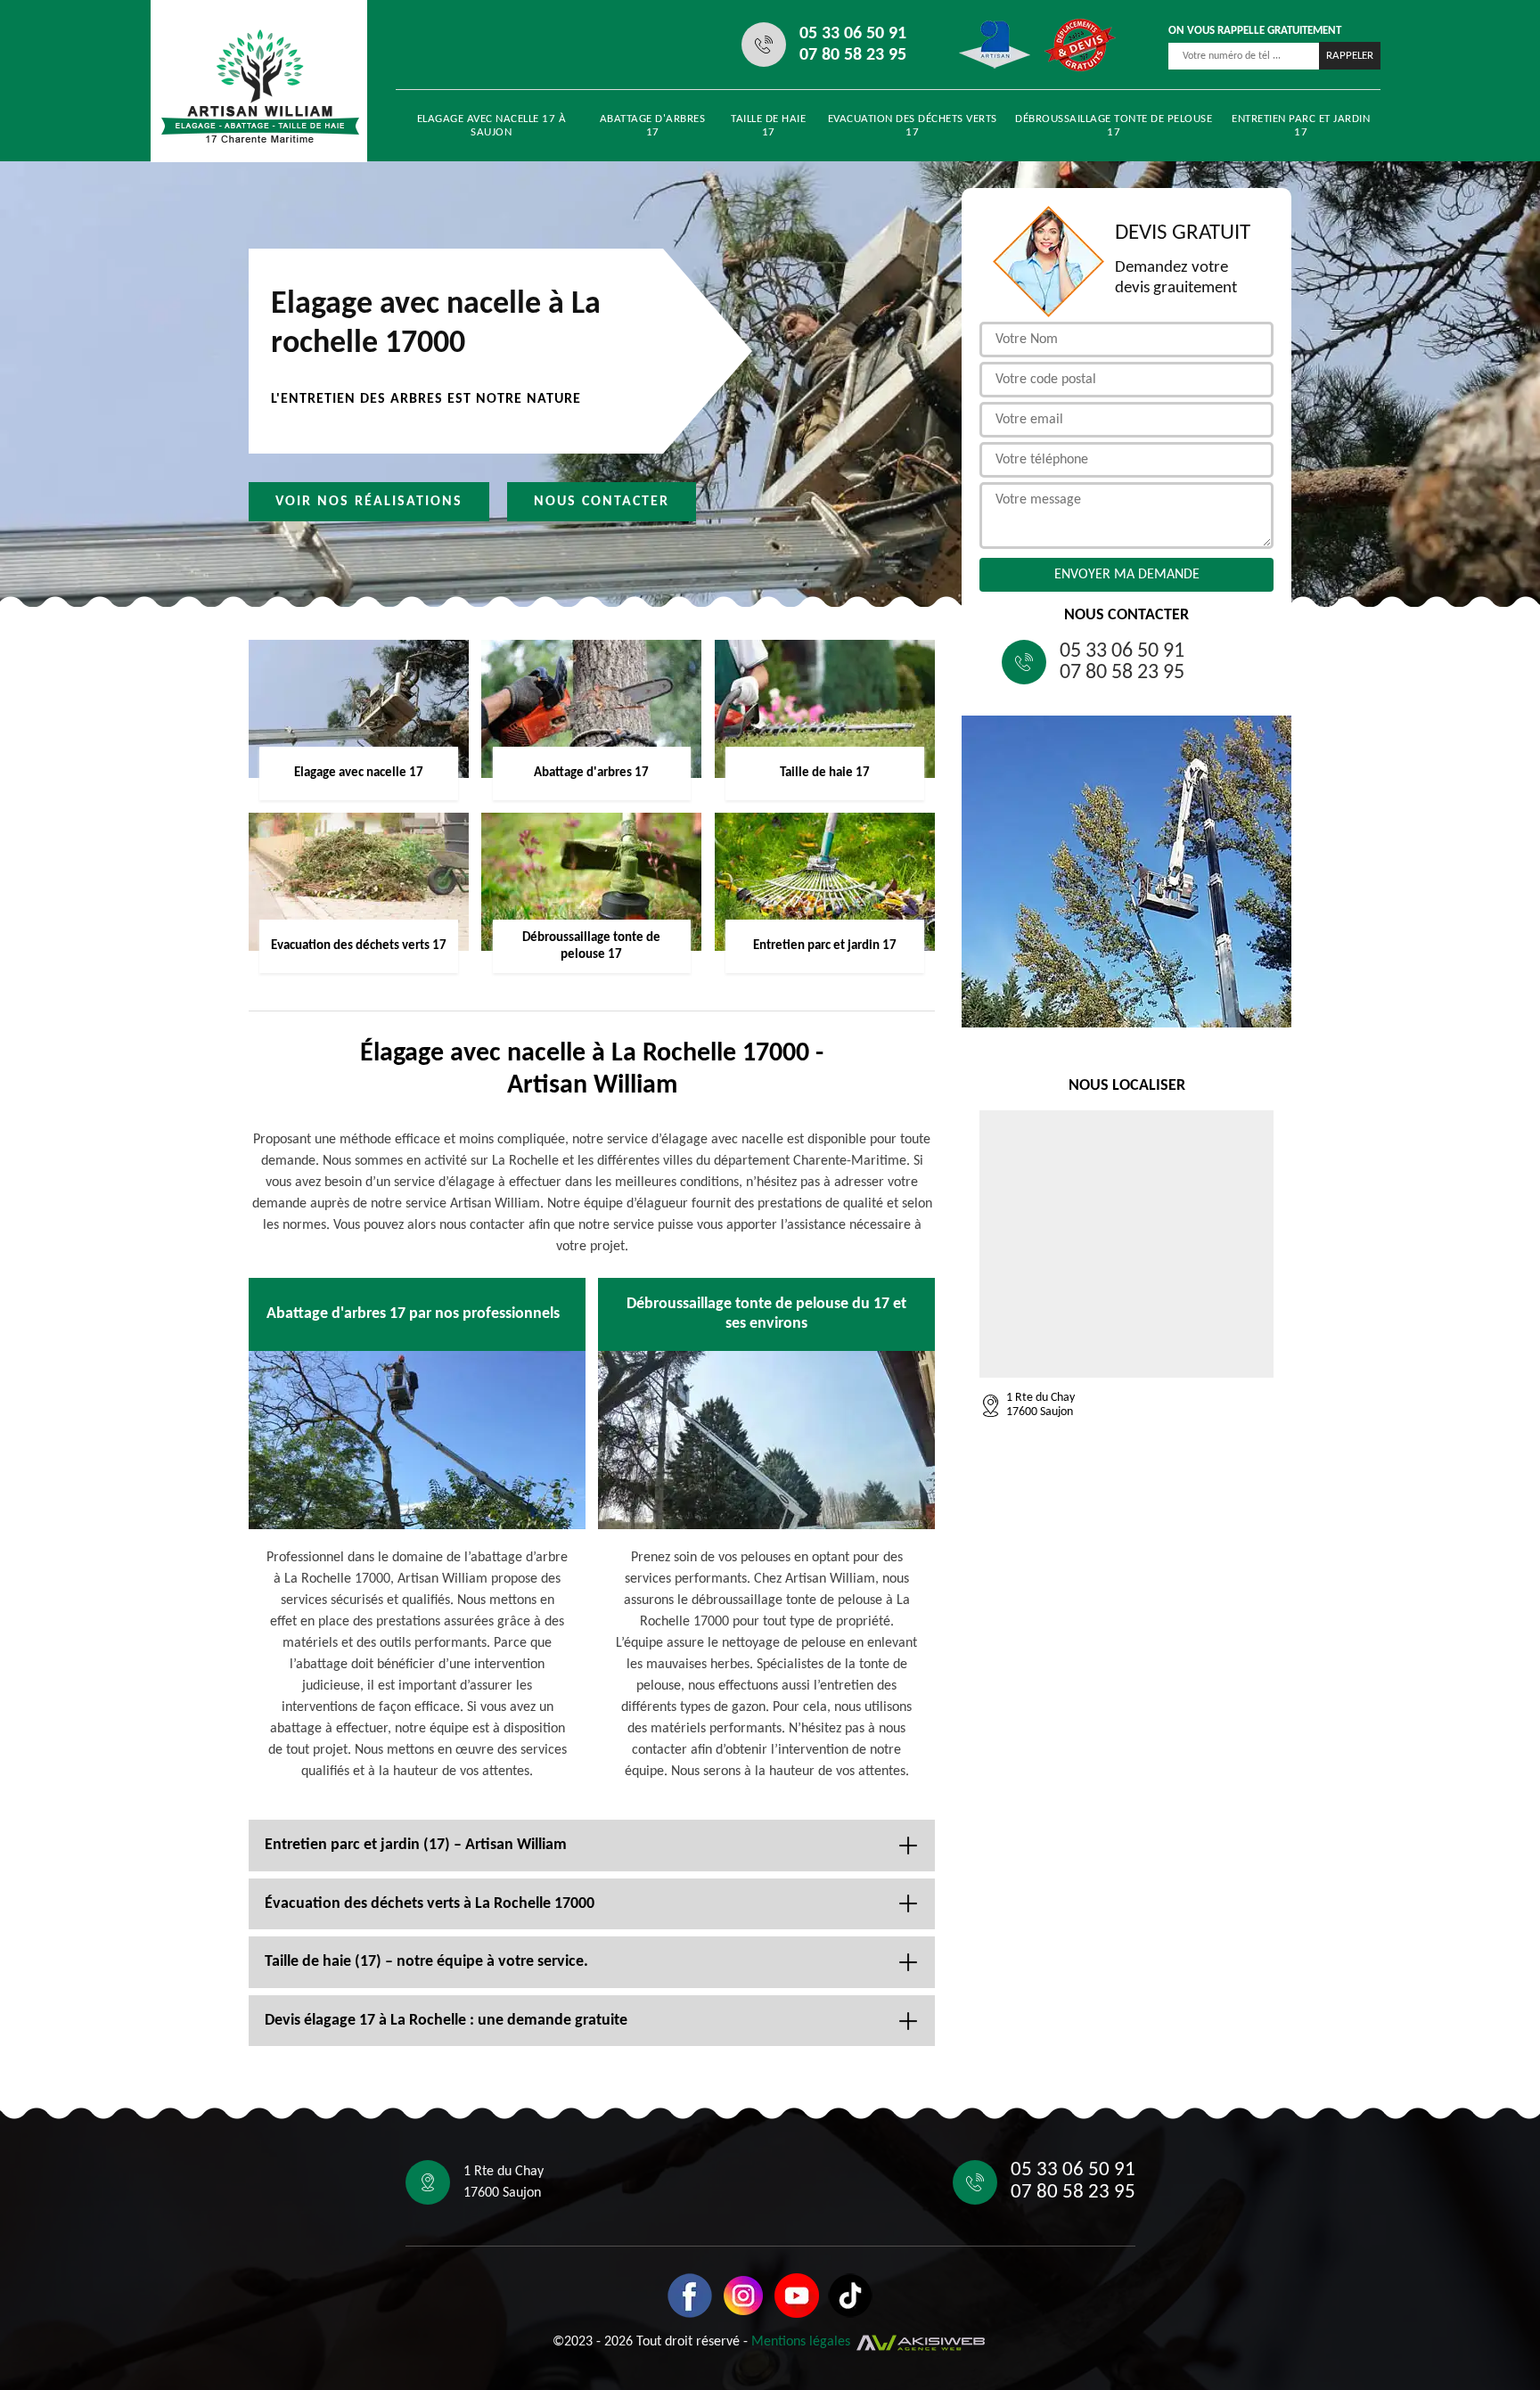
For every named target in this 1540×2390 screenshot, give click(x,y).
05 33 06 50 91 (853, 34)
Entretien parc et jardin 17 (1301, 126)
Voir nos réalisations (369, 502)
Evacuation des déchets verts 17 (913, 126)
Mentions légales (801, 2343)
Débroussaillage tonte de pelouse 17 (1114, 126)
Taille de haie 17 (768, 126)
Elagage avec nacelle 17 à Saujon (492, 126)
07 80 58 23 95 (853, 55)
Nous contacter (602, 502)
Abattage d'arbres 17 (653, 126)
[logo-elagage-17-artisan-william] (260, 86)
